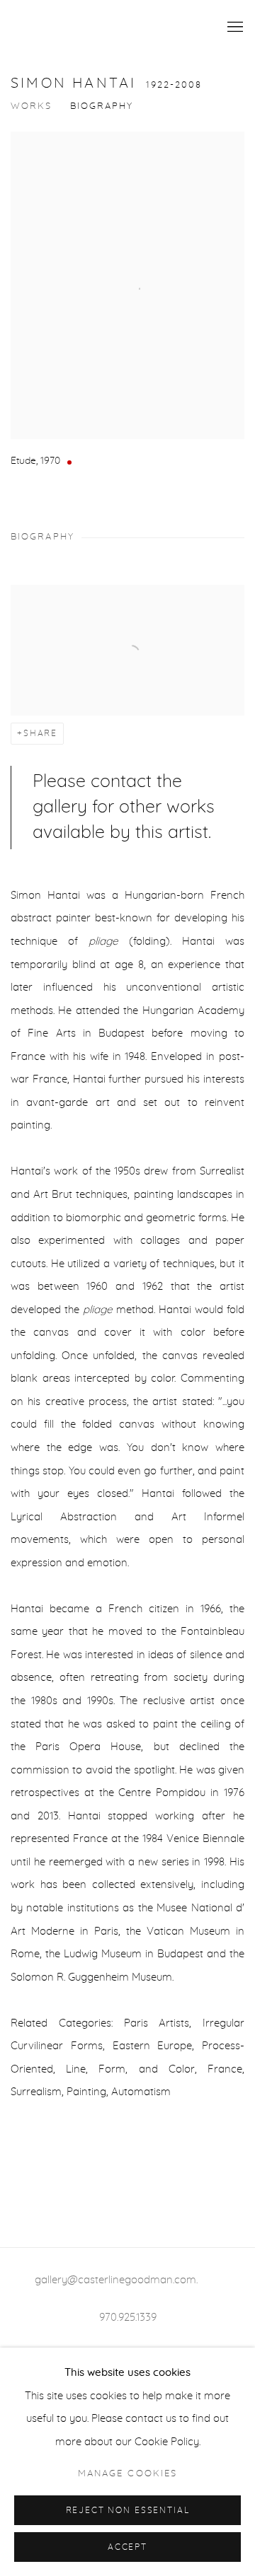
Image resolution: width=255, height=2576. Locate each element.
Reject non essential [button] (128, 2511)
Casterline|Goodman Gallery (103, 28)
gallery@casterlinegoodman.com (115, 2280)
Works (32, 106)
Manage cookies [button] (127, 2474)
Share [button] (40, 734)
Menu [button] (234, 28)
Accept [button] (127, 2547)
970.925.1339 (128, 2318)
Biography (102, 106)
